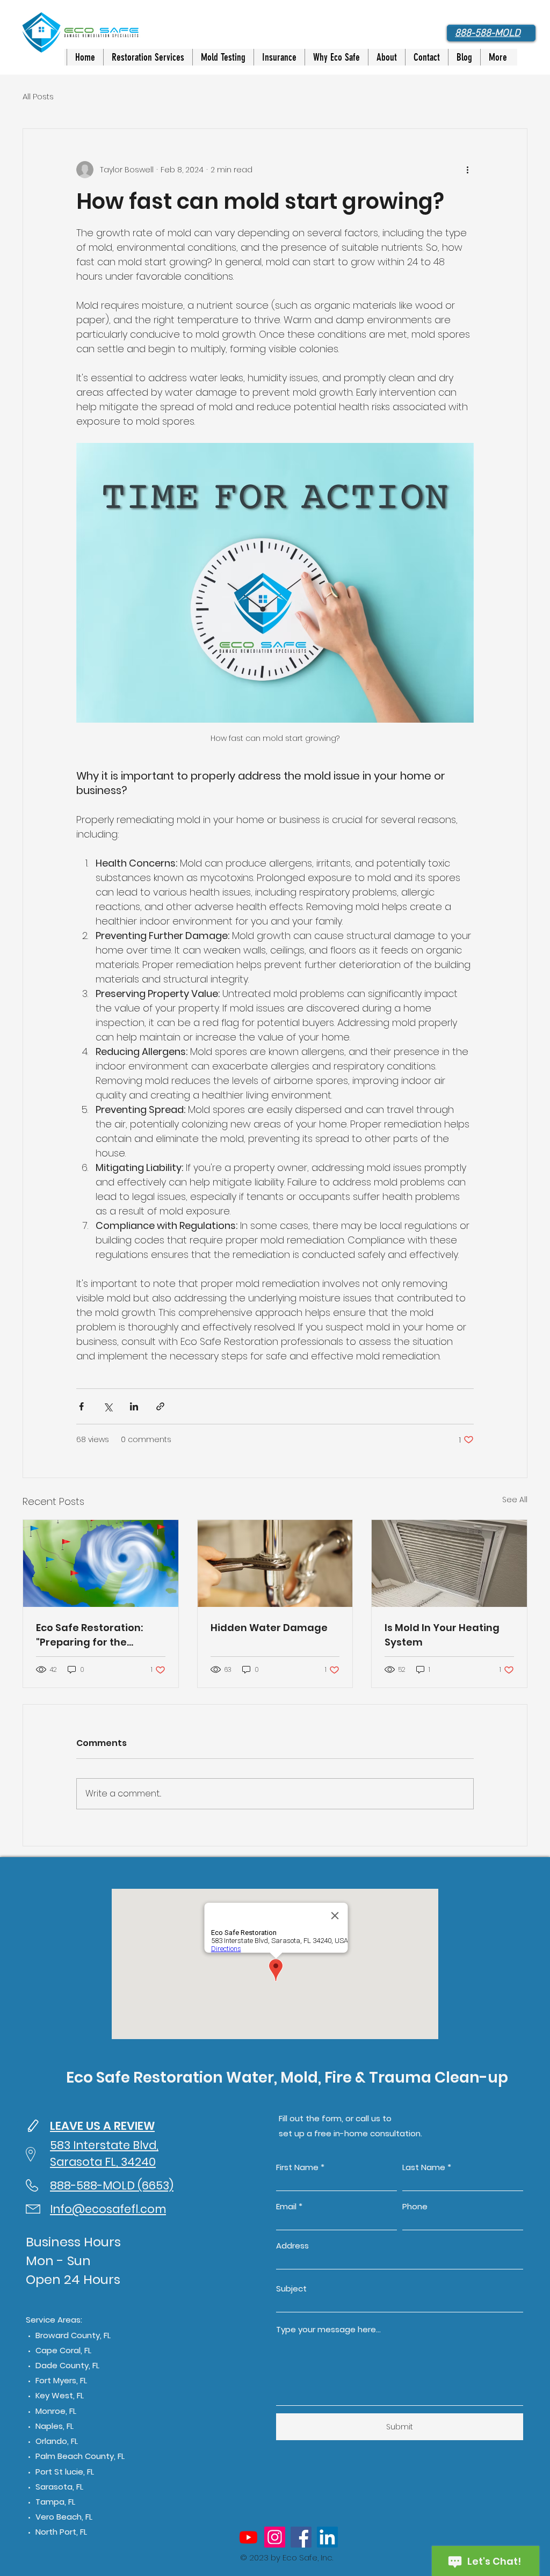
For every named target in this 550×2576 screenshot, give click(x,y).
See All (515, 1500)
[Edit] (33, 2126)
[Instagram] (275, 2537)
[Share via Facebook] (81, 1406)
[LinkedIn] (327, 2537)
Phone (415, 2206)
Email (286, 2206)
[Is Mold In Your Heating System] (449, 1563)
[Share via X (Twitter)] (108, 1406)
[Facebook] (301, 2537)
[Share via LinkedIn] (134, 1406)
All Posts (38, 96)
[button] (148, 57)
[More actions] (467, 170)
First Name (297, 2167)
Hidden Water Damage (269, 1628)
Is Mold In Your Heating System (442, 1635)
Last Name (424, 2167)
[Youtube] (248, 2537)
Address (292, 2246)
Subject (291, 2288)
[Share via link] (160, 1406)
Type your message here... (328, 2329)
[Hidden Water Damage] (275, 1563)
